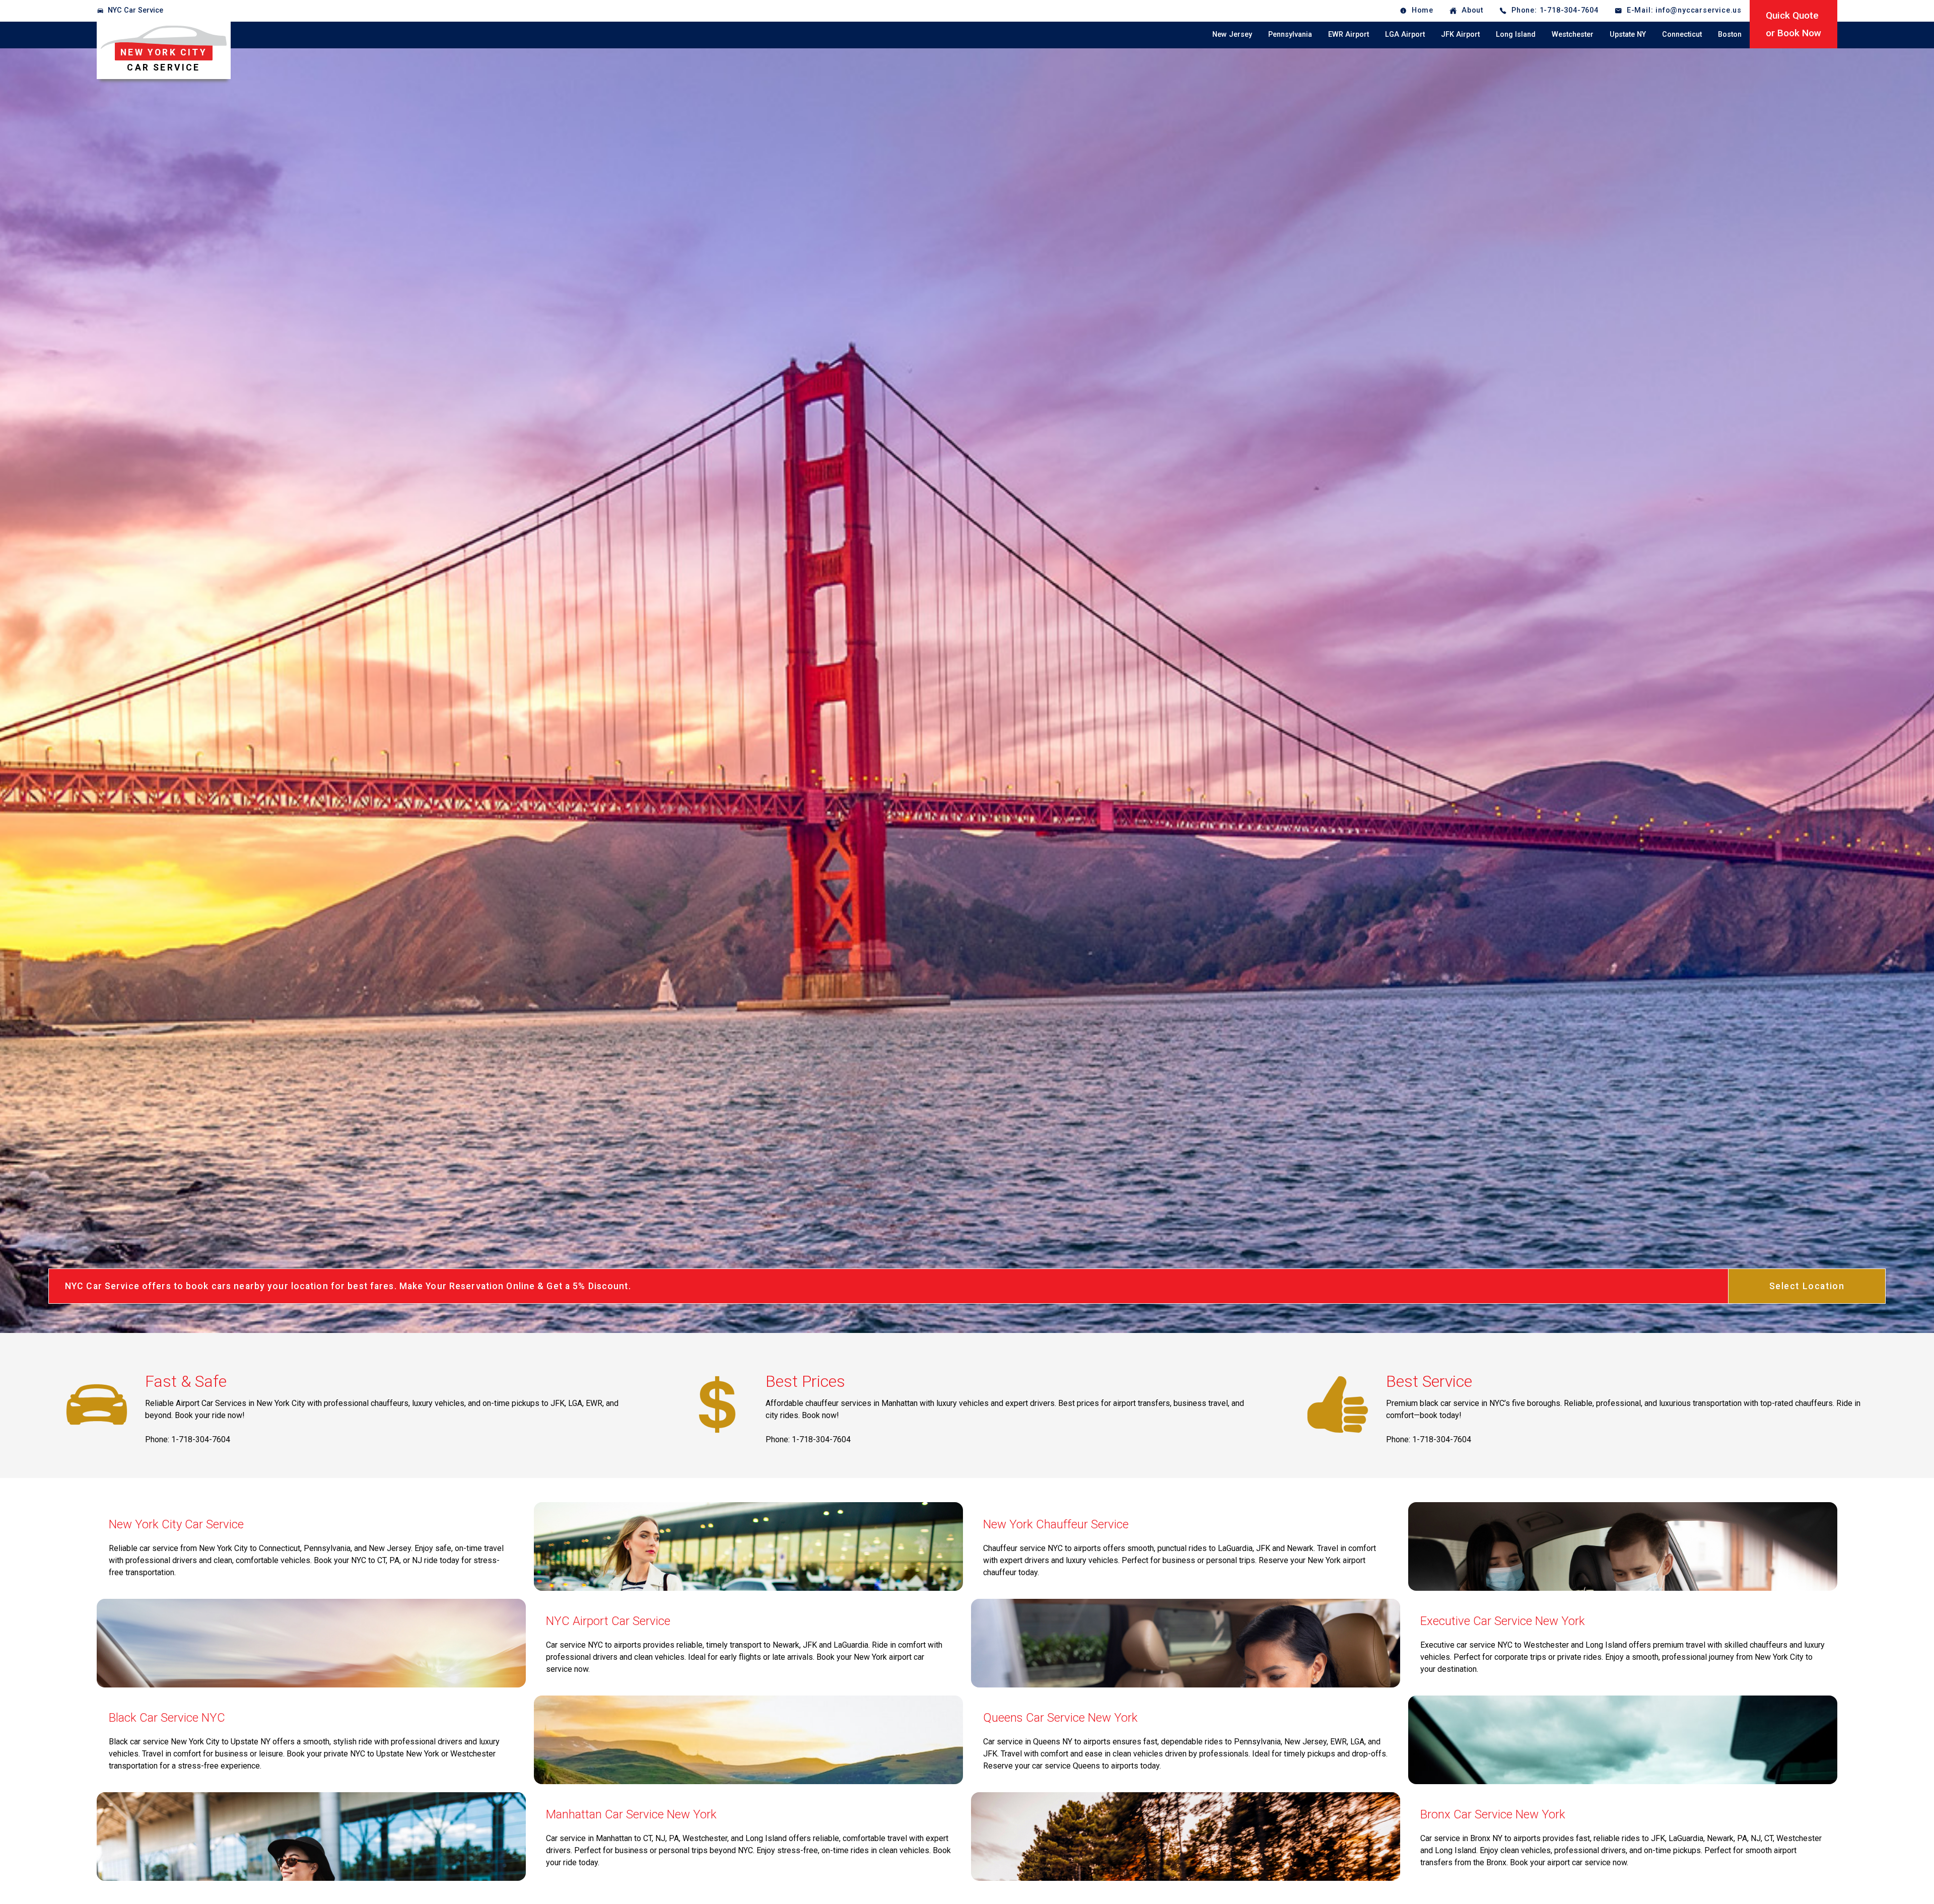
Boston (1730, 34)
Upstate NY (1628, 34)
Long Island (1516, 34)
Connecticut (1682, 34)
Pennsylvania (1290, 34)
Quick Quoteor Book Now (1793, 24)
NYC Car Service (135, 10)
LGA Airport (1405, 34)
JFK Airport (1460, 34)
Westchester (1573, 34)
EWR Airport (1349, 34)
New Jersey (1232, 34)
